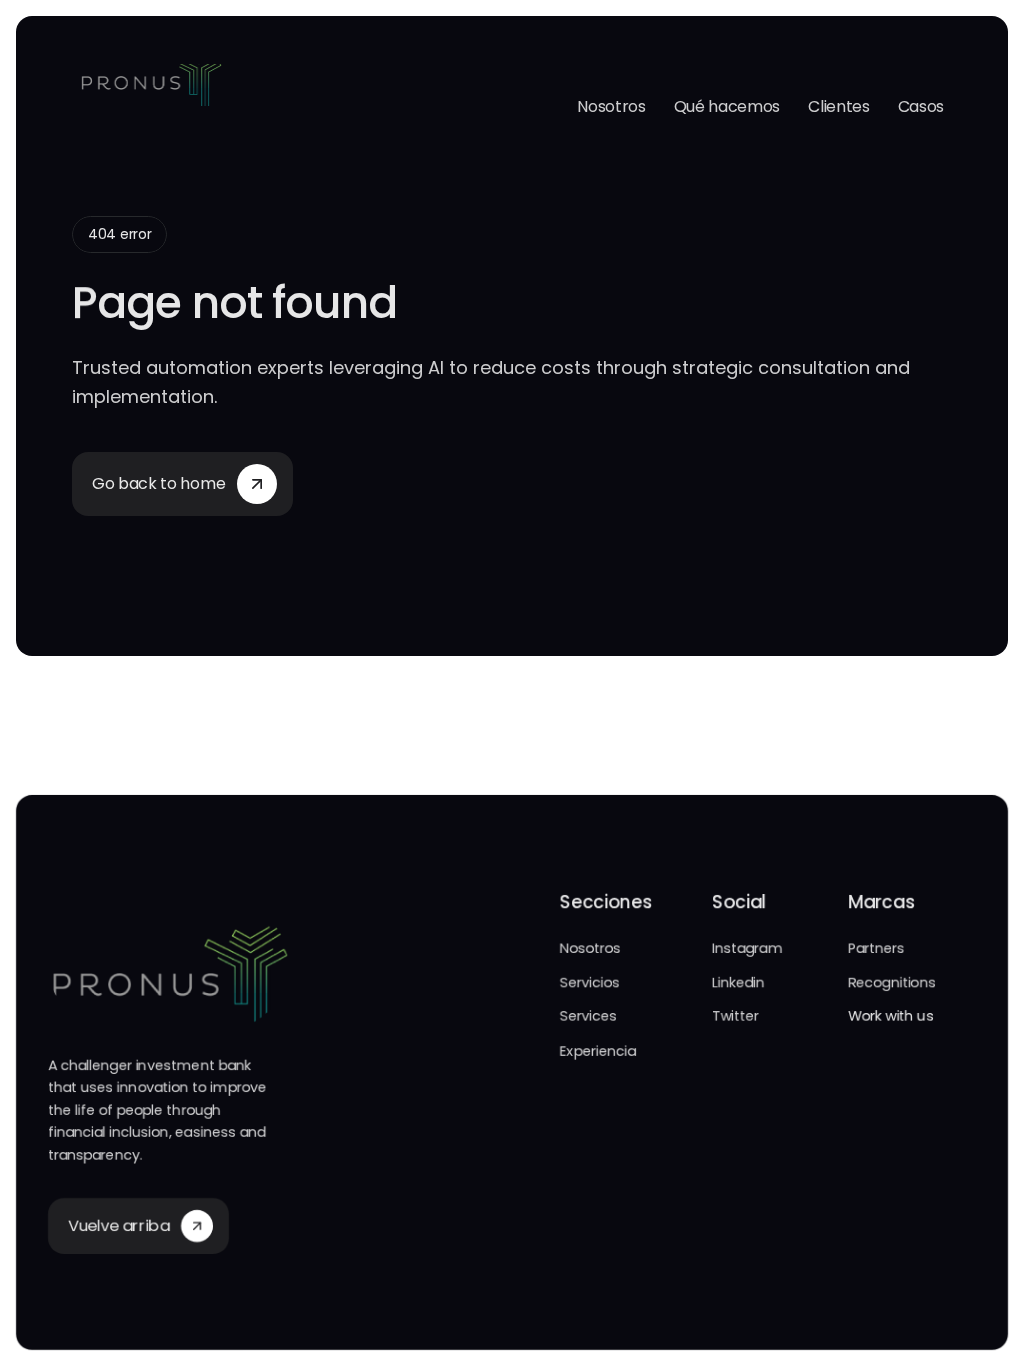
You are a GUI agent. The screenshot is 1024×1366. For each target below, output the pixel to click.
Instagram (747, 948)
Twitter (735, 1016)
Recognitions (892, 982)
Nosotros (611, 106)
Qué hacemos (727, 106)
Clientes (838, 106)
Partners (876, 948)
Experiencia (598, 1051)
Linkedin (738, 982)
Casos (921, 106)
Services (588, 1016)
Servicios (589, 982)
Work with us (891, 1016)
